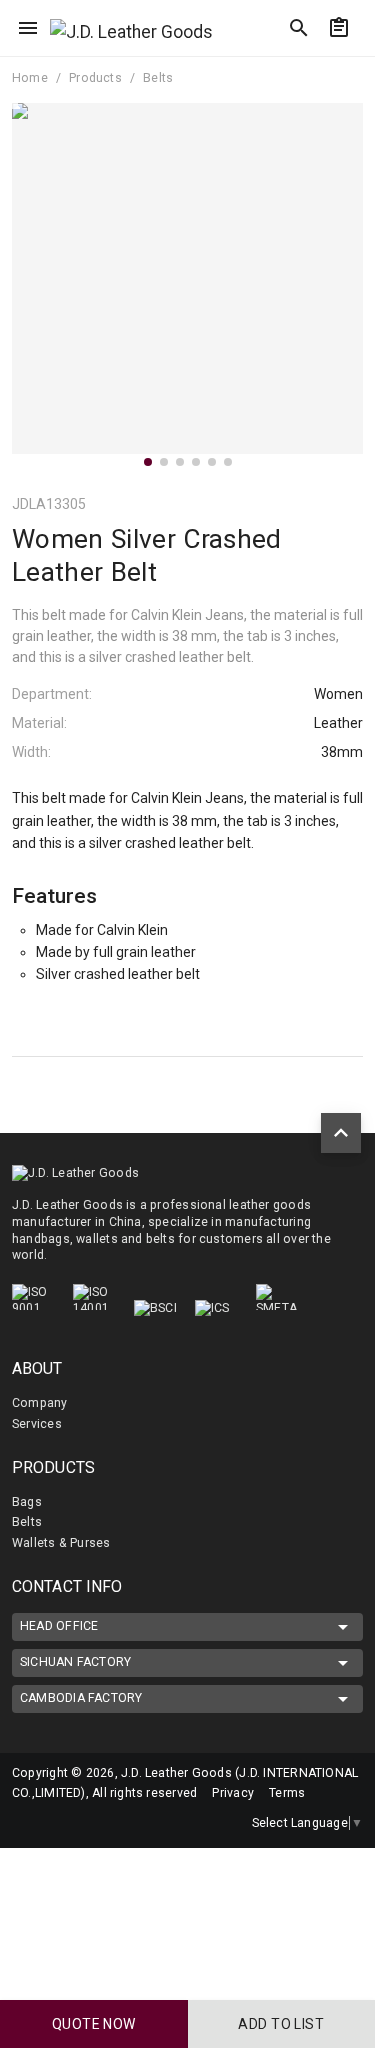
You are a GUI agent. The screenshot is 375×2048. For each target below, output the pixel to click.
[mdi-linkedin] (25, 1823)
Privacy (233, 1793)
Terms (287, 1793)
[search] (299, 28)
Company (40, 1403)
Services (37, 1424)
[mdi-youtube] (109, 1823)
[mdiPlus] (352, 65)
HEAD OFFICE (59, 1626)
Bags (27, 1502)
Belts (27, 1522)
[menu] (28, 28)
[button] (148, 462)
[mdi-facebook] (67, 1823)
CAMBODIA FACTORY (81, 1698)
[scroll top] (341, 1133)
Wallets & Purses (61, 1543)
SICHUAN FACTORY (75, 1662)
